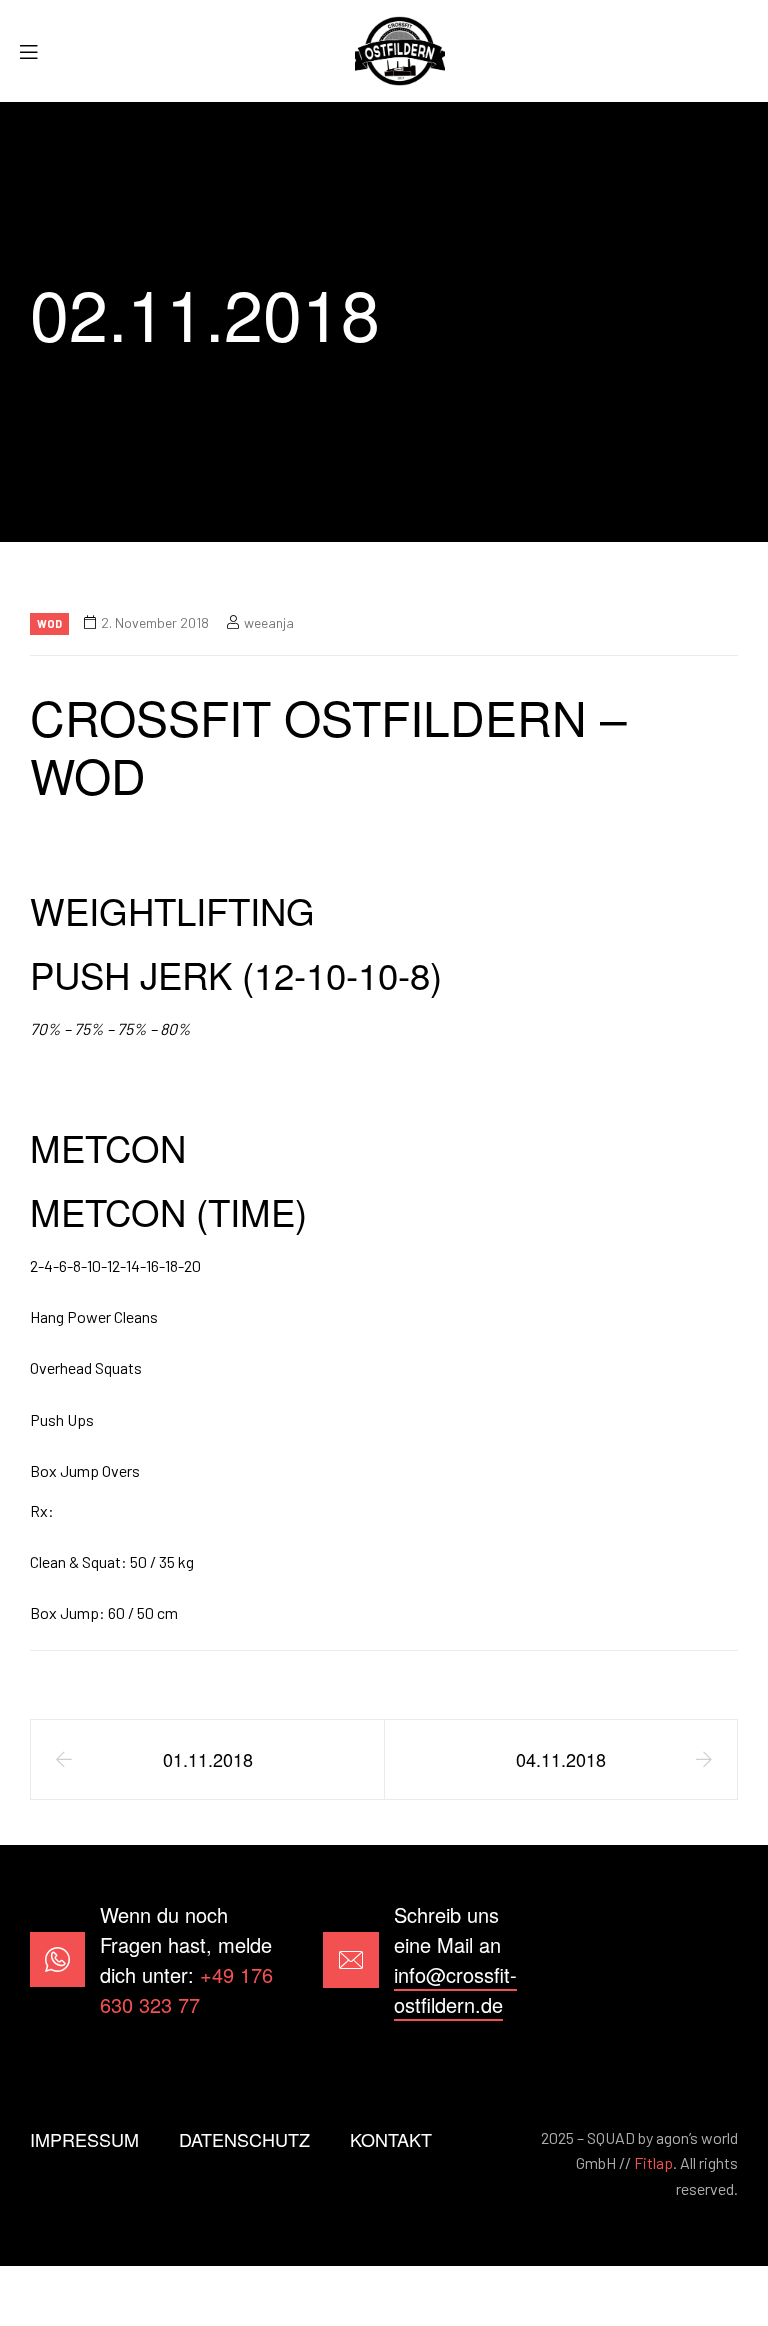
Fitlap (653, 2162)
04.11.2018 (561, 1759)
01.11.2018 (208, 1759)
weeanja (269, 622)
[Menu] (36, 51)
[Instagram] (711, 1959)
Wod (49, 623)
